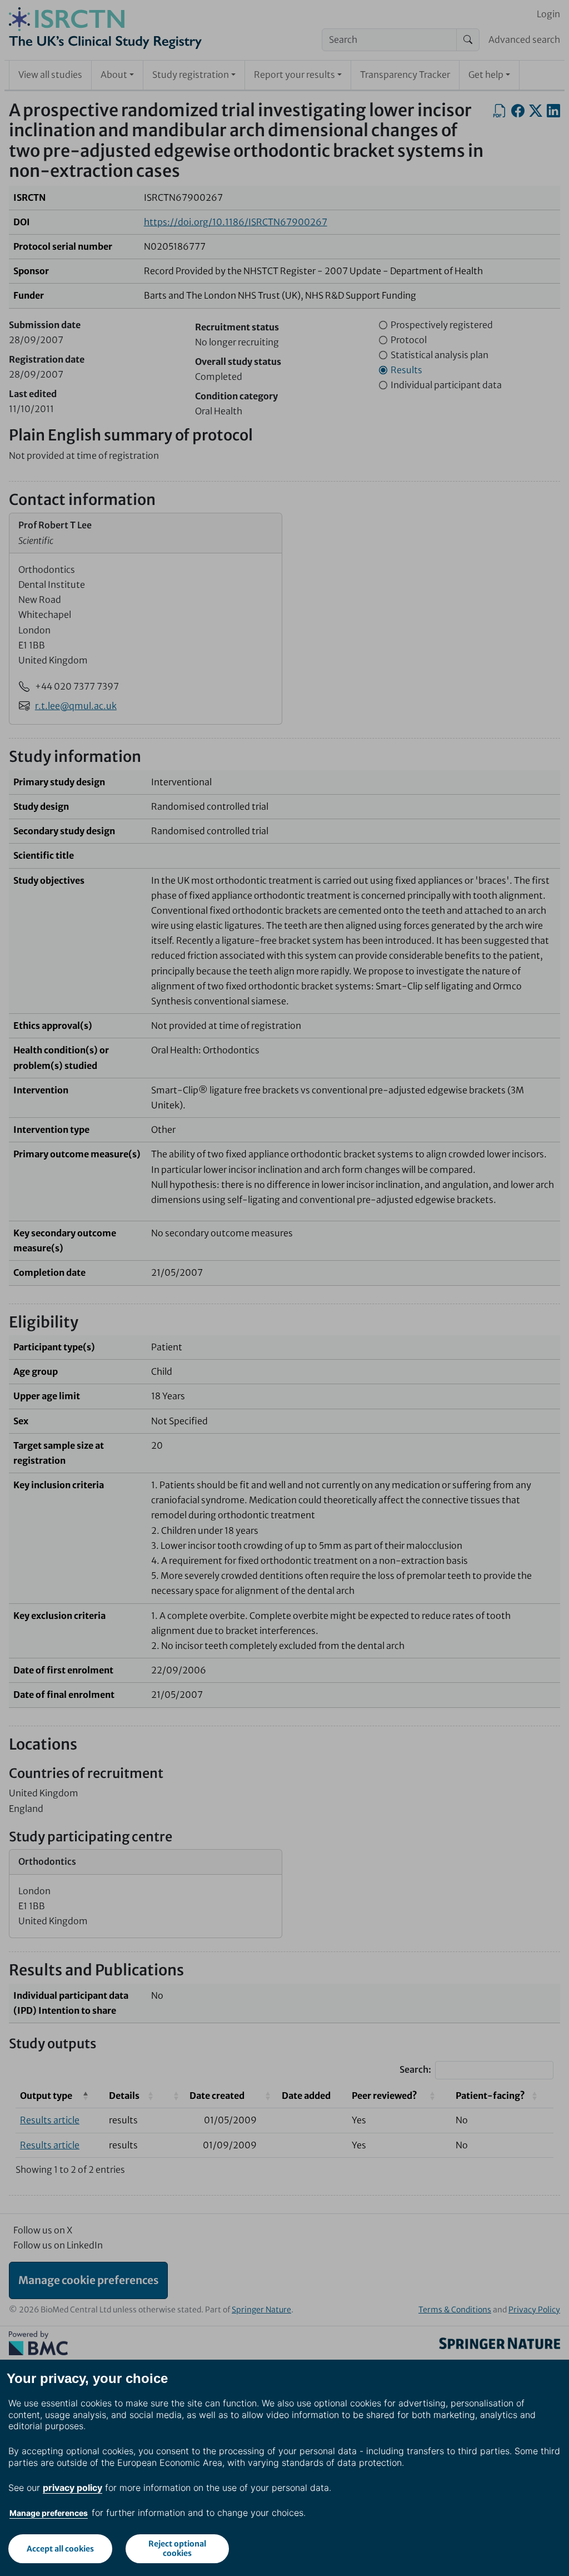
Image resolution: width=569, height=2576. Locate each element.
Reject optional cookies (177, 2548)
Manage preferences (49, 2513)
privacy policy (73, 2488)
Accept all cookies (60, 2549)
